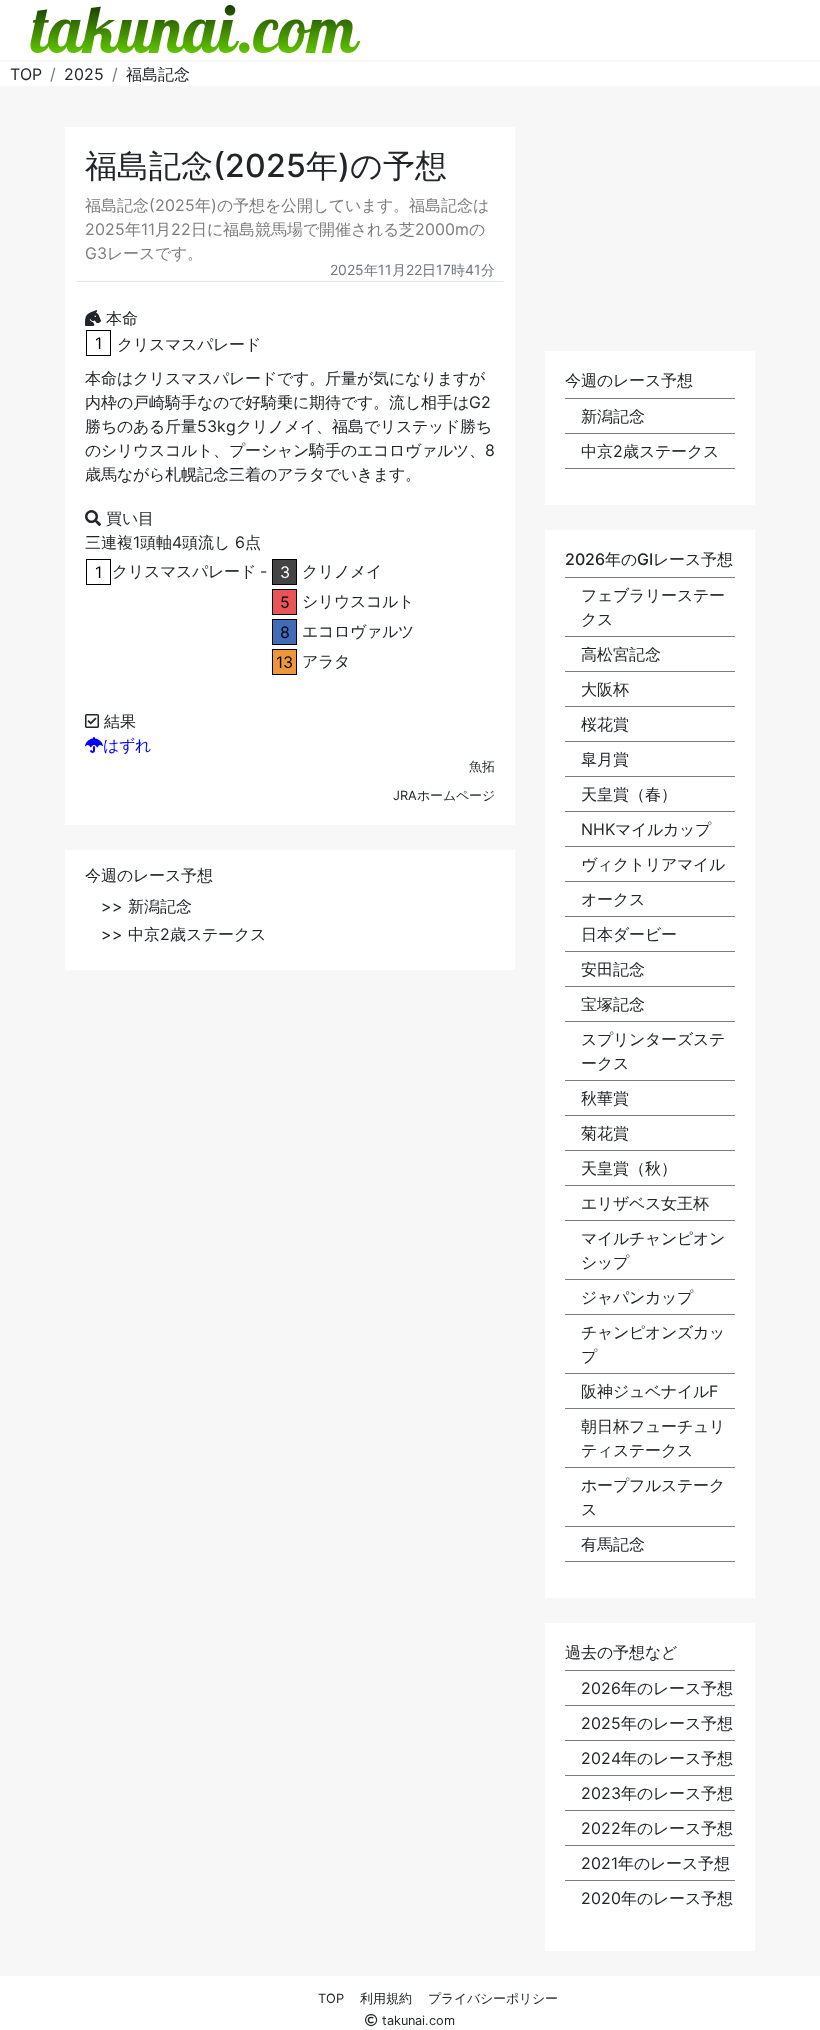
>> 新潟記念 (146, 906)
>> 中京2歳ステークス (183, 934)
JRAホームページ (444, 795)
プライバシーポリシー (493, 1998)
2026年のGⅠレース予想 (649, 559)
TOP (331, 1998)
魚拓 (482, 766)
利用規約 (386, 1998)
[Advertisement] (290, 1135)
